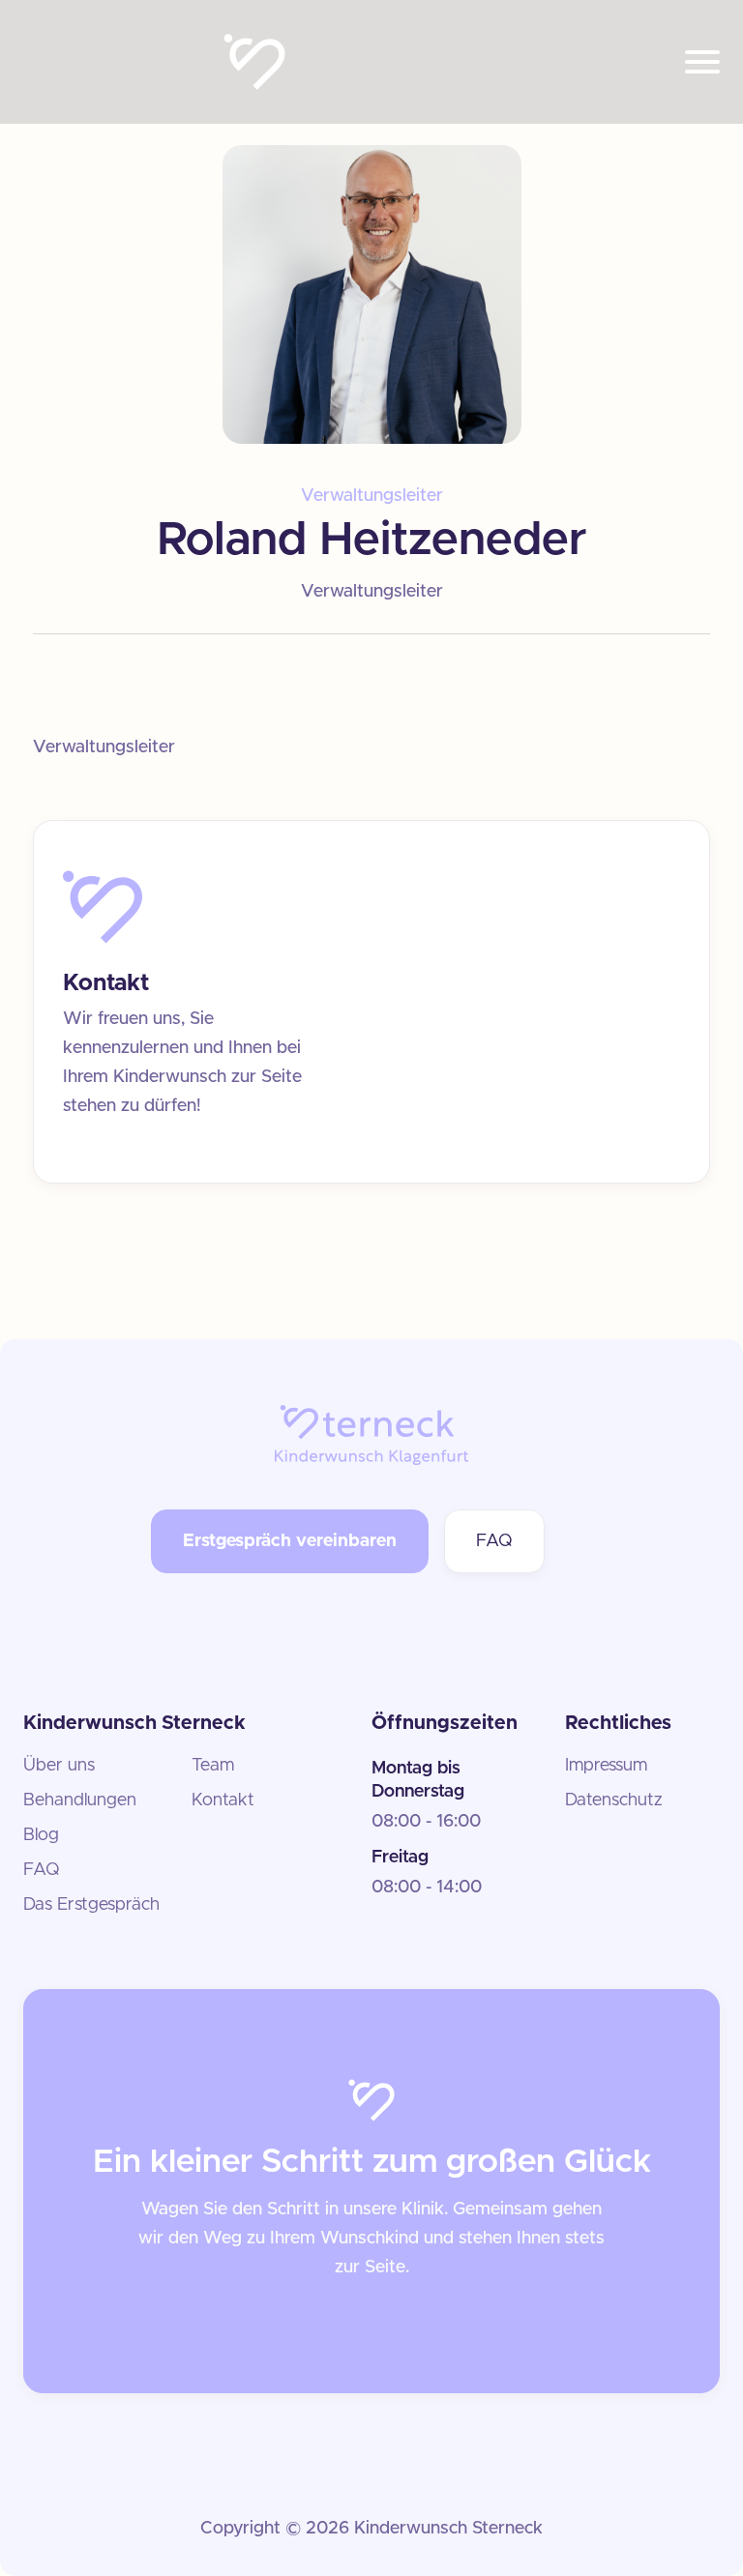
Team (213, 1766)
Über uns (59, 1766)
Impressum (606, 1766)
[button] (702, 62)
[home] (254, 62)
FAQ (494, 1541)
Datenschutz (614, 1800)
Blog (41, 1835)
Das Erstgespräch (91, 1905)
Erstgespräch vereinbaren (290, 1541)
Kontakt (223, 1800)
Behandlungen (80, 1800)
